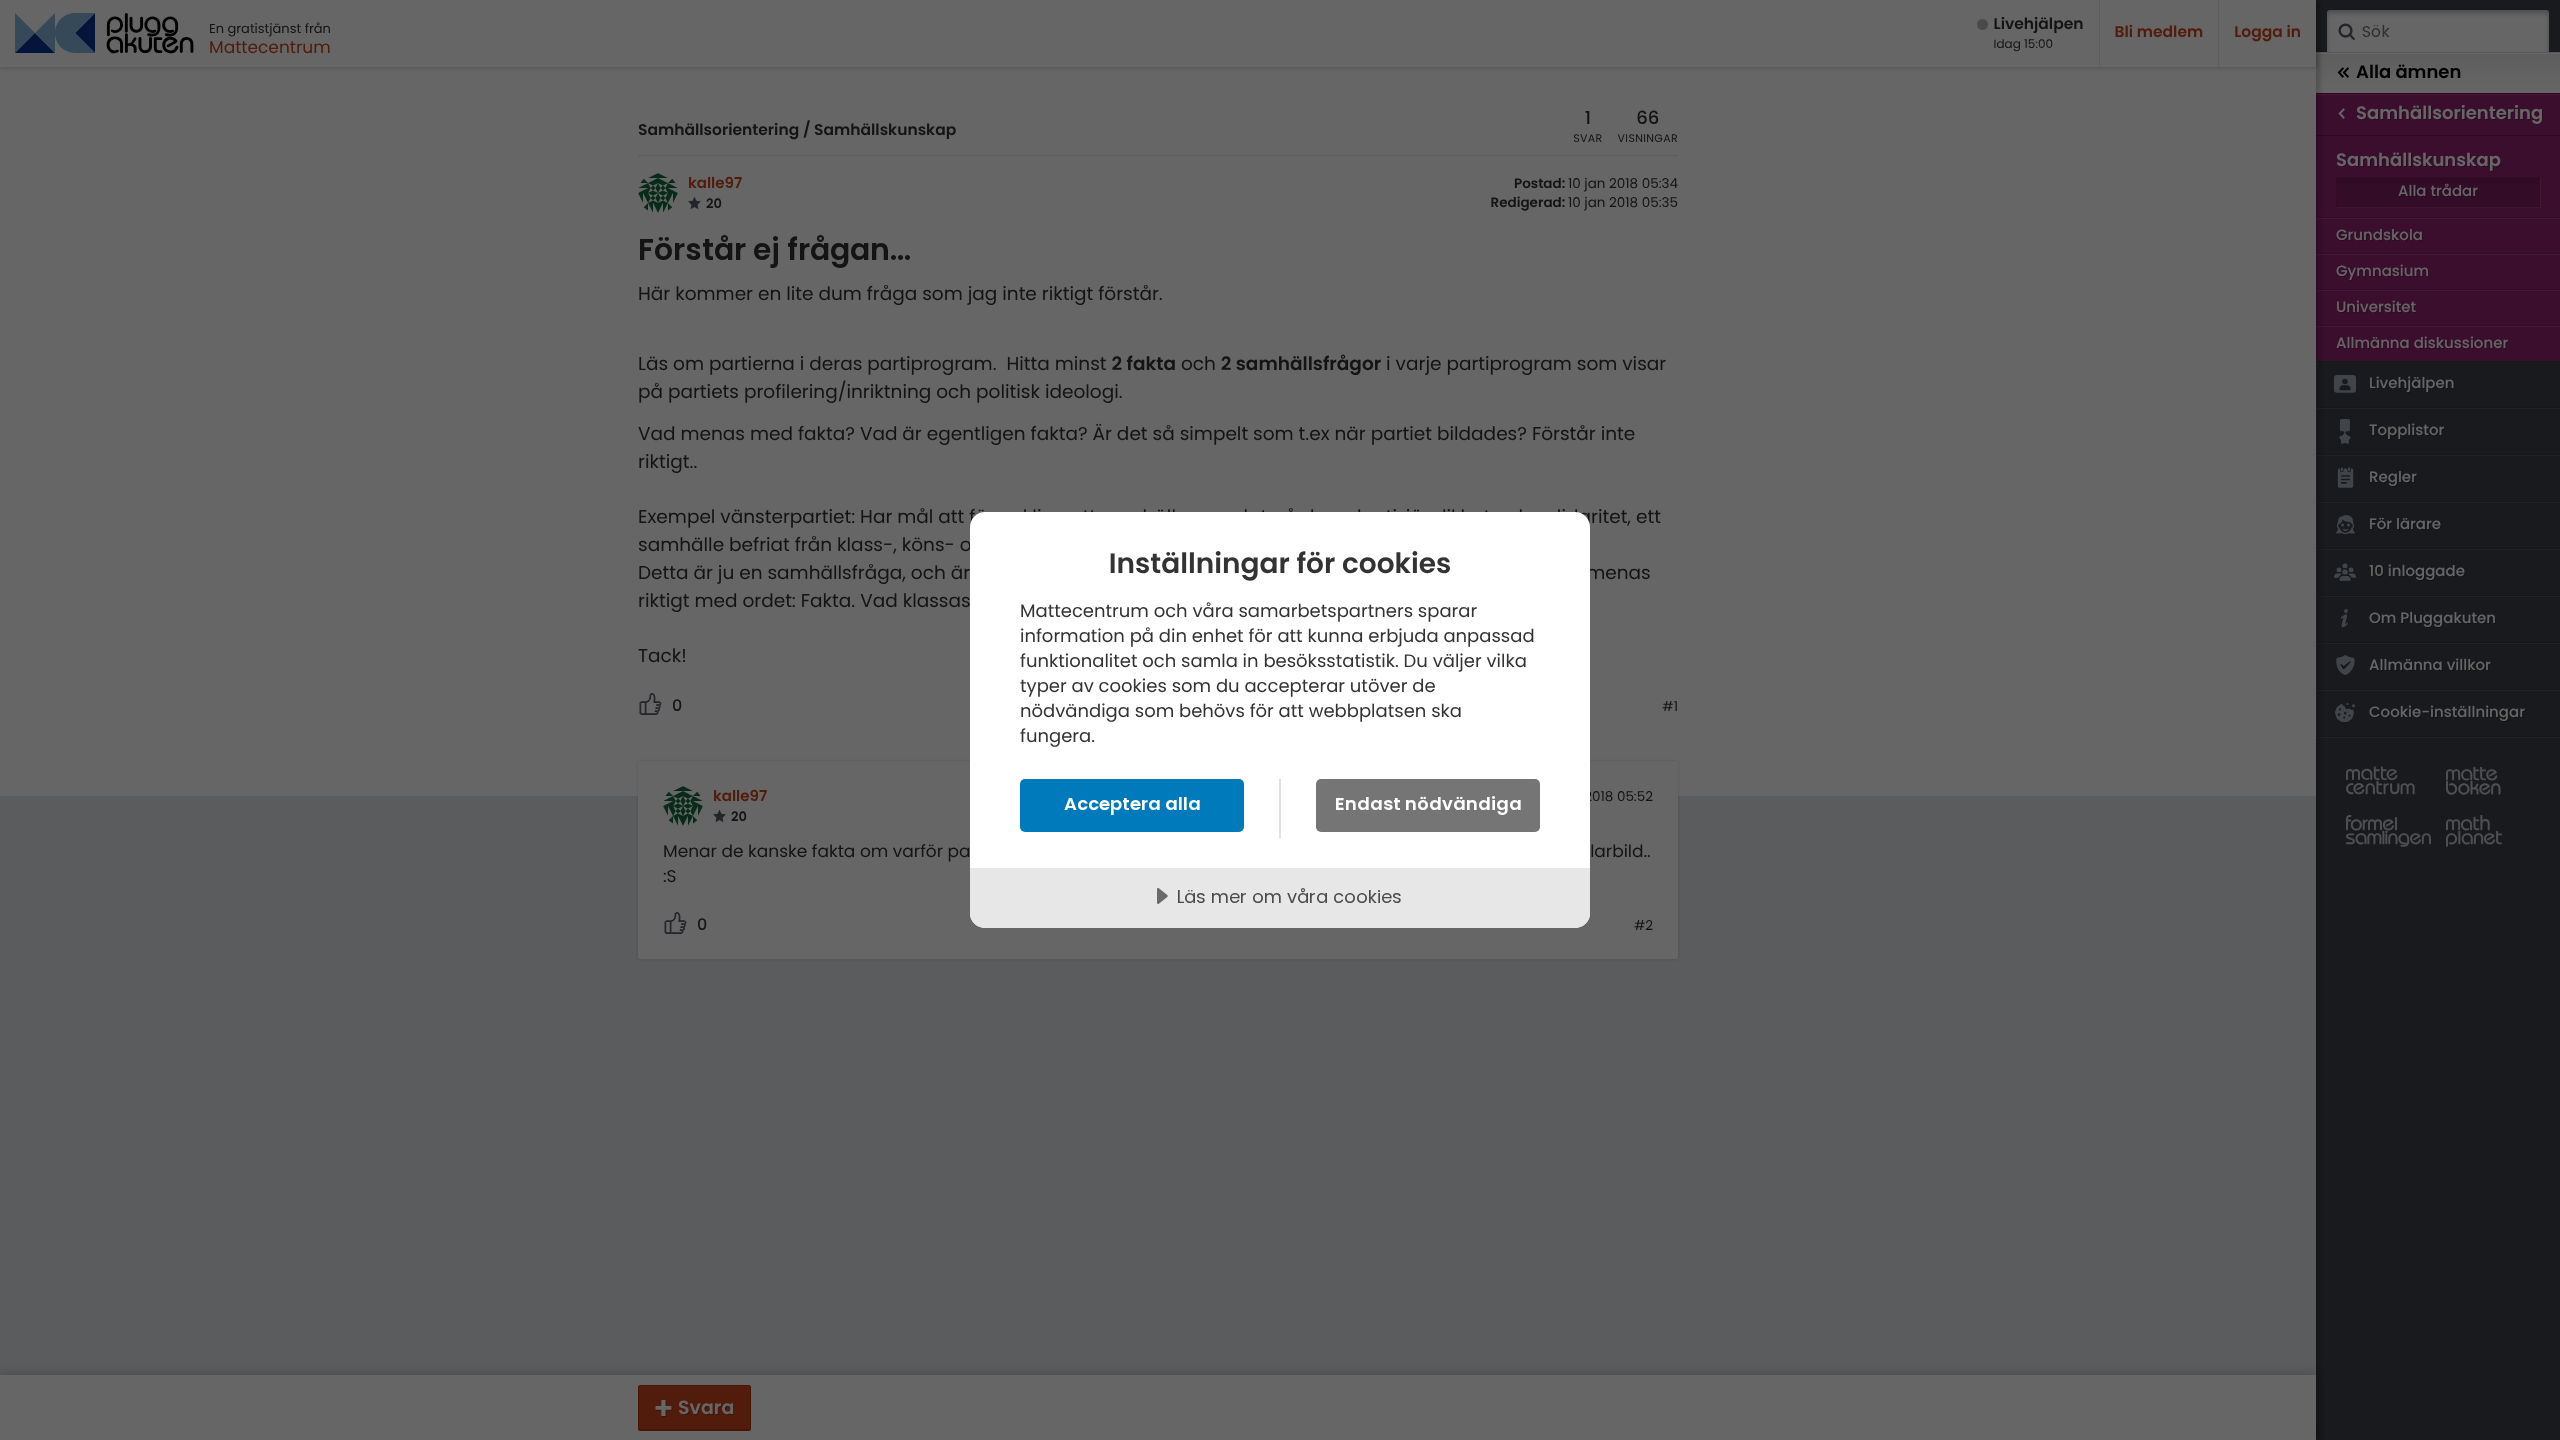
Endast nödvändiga (1428, 803)
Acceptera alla (1132, 803)
